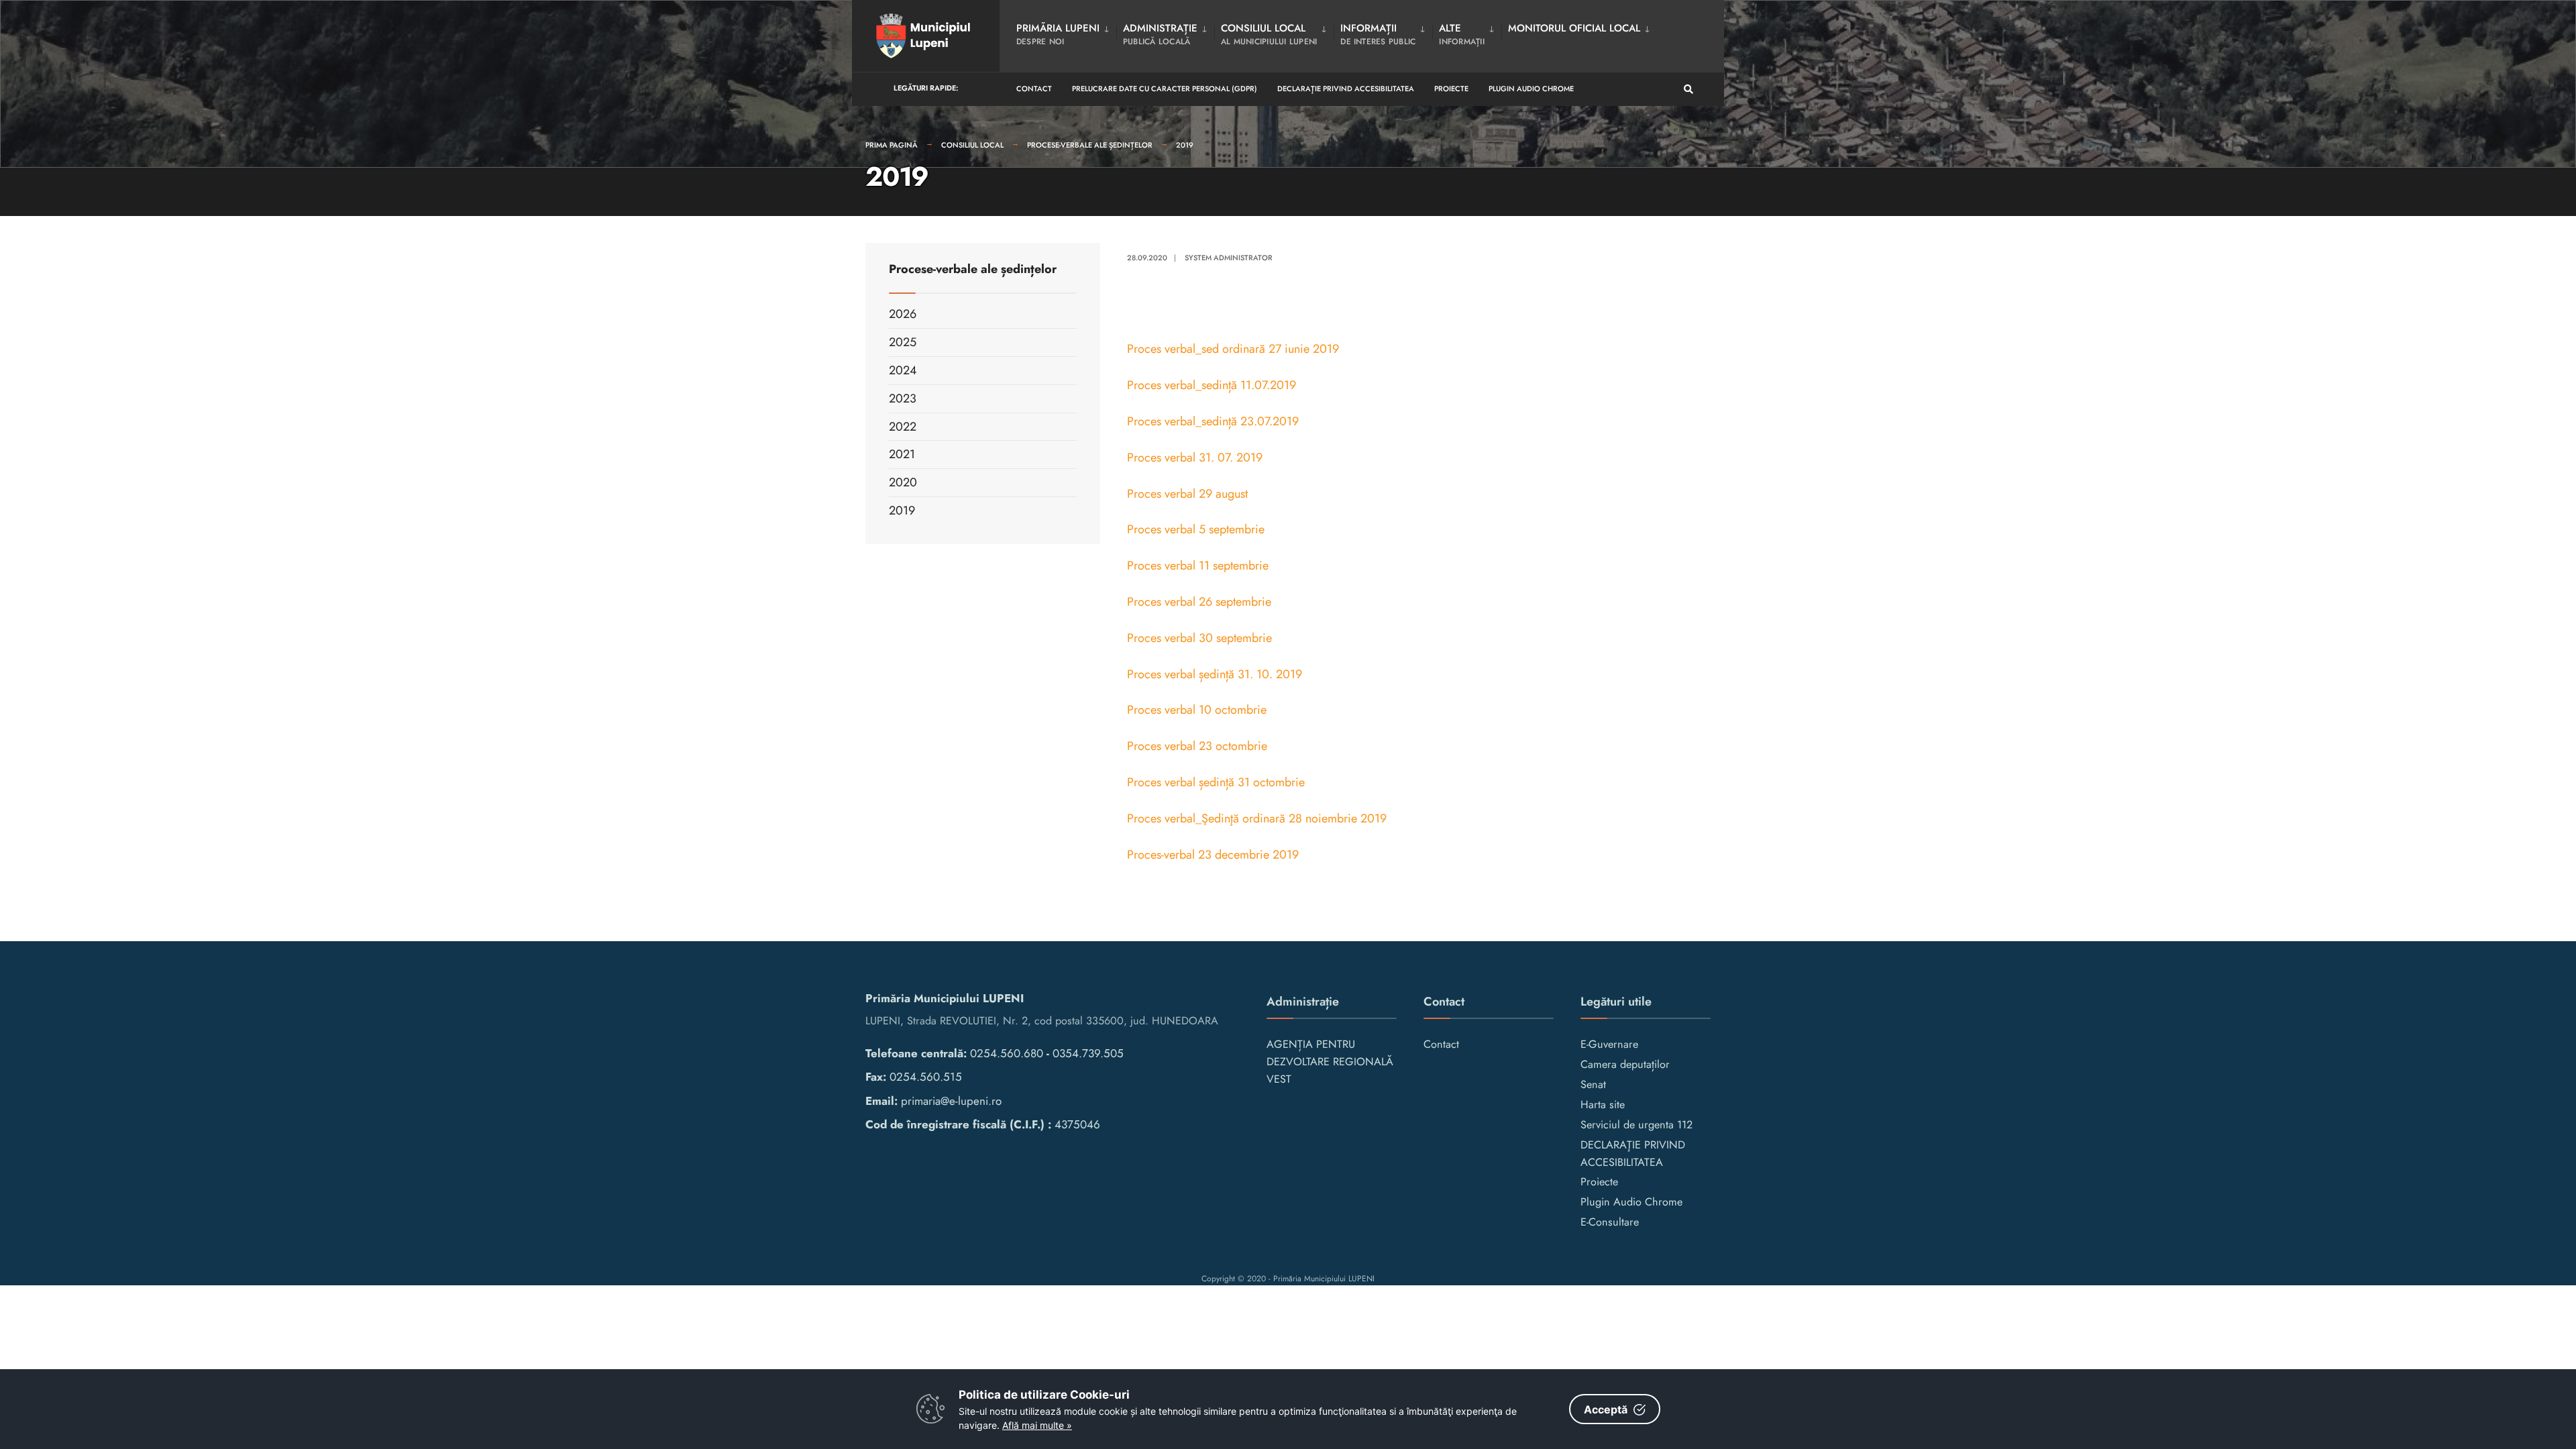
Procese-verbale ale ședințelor (1090, 145)
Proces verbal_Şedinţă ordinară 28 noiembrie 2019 (1257, 818)
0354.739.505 (1088, 1053)
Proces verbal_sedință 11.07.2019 (1212, 385)
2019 (1185, 145)
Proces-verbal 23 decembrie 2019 (1213, 855)
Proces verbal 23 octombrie (1199, 746)
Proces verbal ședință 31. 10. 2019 (1215, 674)
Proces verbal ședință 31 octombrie (1216, 782)
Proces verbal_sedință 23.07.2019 (1213, 421)
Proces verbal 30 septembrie (1199, 638)
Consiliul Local (972, 145)
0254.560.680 (1007, 1053)
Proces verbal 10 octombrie (1197, 710)
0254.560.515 (926, 1077)
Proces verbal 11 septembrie (1199, 566)
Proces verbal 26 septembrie (1199, 602)
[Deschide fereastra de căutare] (1688, 90)
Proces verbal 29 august (1187, 494)
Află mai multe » (1037, 1425)
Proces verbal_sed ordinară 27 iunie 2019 (1233, 349)
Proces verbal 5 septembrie (1196, 529)
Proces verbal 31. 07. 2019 (1195, 458)
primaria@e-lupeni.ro (951, 1101)
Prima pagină (892, 145)
